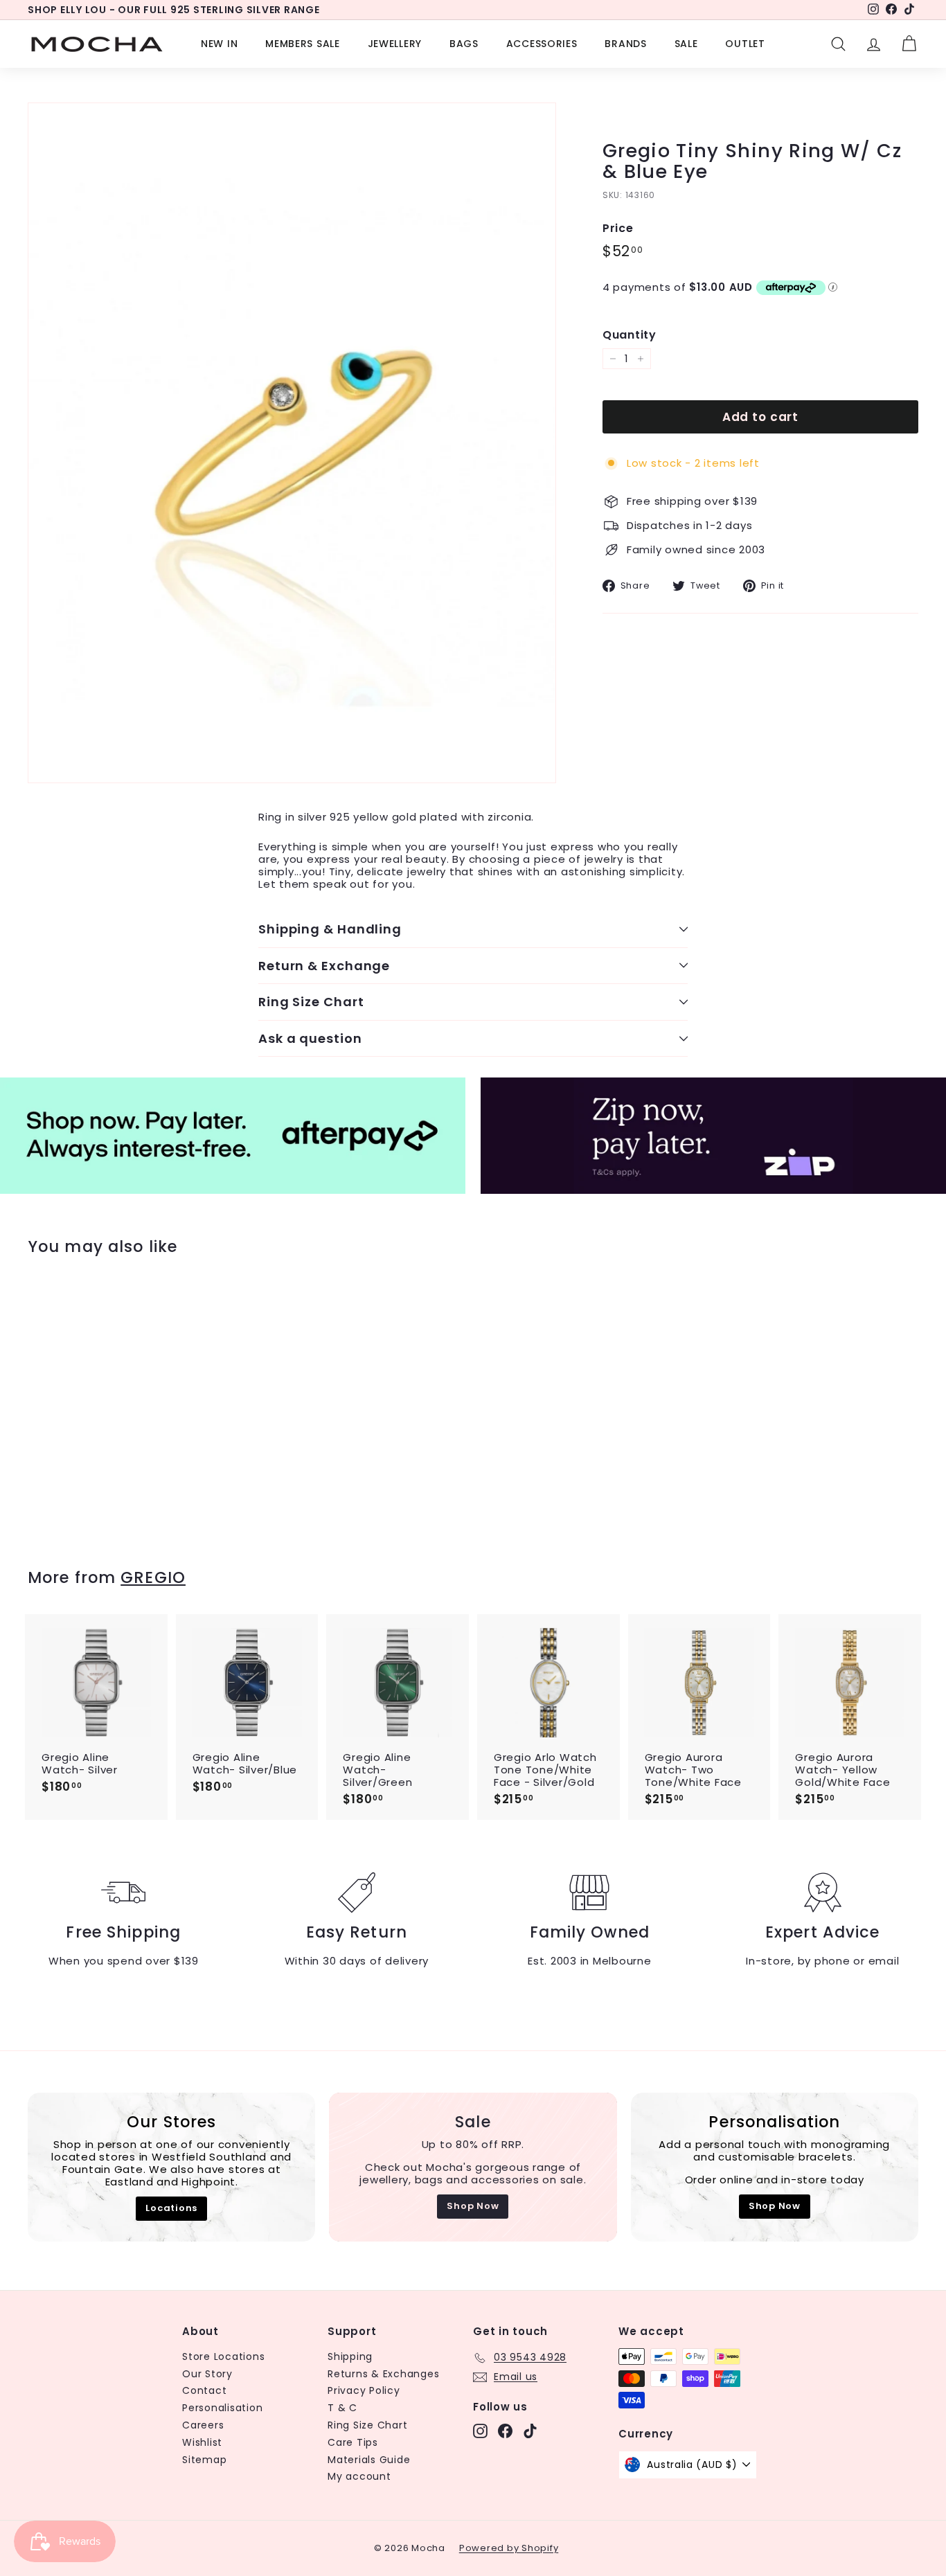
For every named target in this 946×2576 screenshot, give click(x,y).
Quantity (630, 335)
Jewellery (395, 44)
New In (219, 44)
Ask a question (310, 1038)
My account (359, 2476)
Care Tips (353, 2442)
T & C (342, 2408)
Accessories (542, 44)
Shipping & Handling (330, 929)
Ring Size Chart (311, 1002)
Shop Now (473, 2206)
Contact (204, 2390)
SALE (686, 44)
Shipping (350, 2356)
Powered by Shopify (509, 2548)
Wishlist (202, 2442)
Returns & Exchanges (383, 2374)
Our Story (207, 2374)
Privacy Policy (364, 2390)
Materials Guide (369, 2460)
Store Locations (223, 2356)
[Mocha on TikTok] (530, 2431)
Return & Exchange (324, 966)
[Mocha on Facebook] (505, 2431)
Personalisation (222, 2408)
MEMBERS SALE (302, 44)
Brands (625, 44)
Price (618, 229)
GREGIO (153, 1577)
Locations (171, 2208)
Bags (464, 44)
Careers (203, 2425)
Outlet (745, 44)
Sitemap (204, 2460)
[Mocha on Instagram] (480, 2431)
